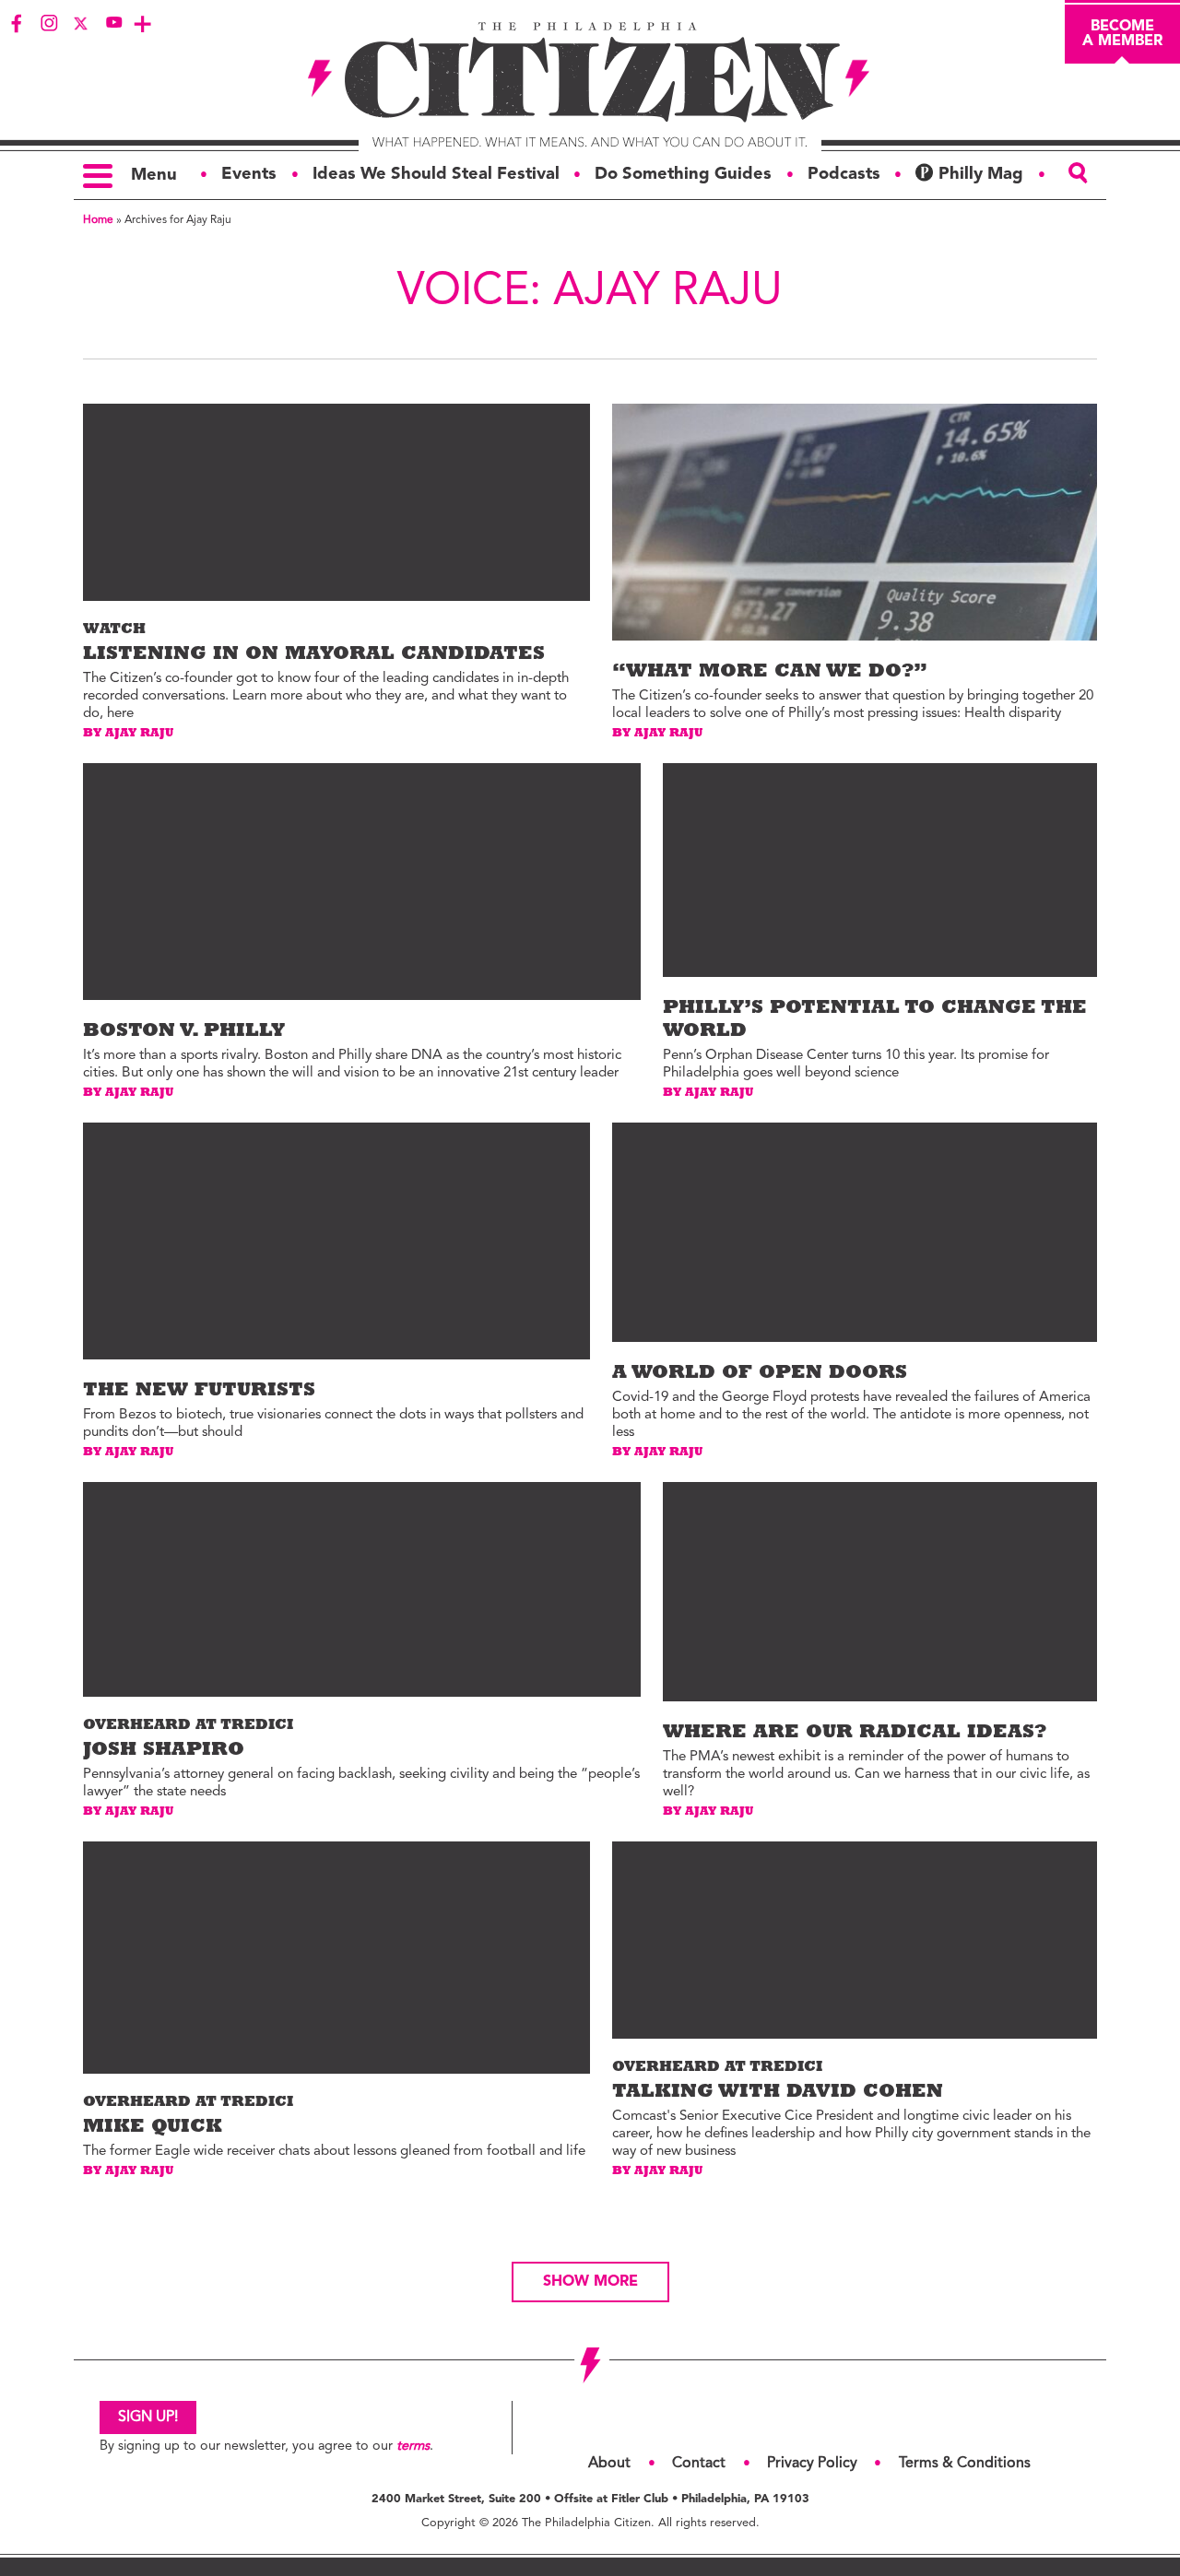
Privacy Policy (812, 2464)
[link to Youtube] (113, 23)
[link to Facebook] (17, 23)
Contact (699, 2464)
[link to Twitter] (81, 23)
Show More (590, 2282)
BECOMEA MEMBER (1122, 34)
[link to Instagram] (49, 23)
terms (413, 2447)
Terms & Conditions (965, 2464)
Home (98, 220)
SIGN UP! (148, 2417)
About (609, 2464)
